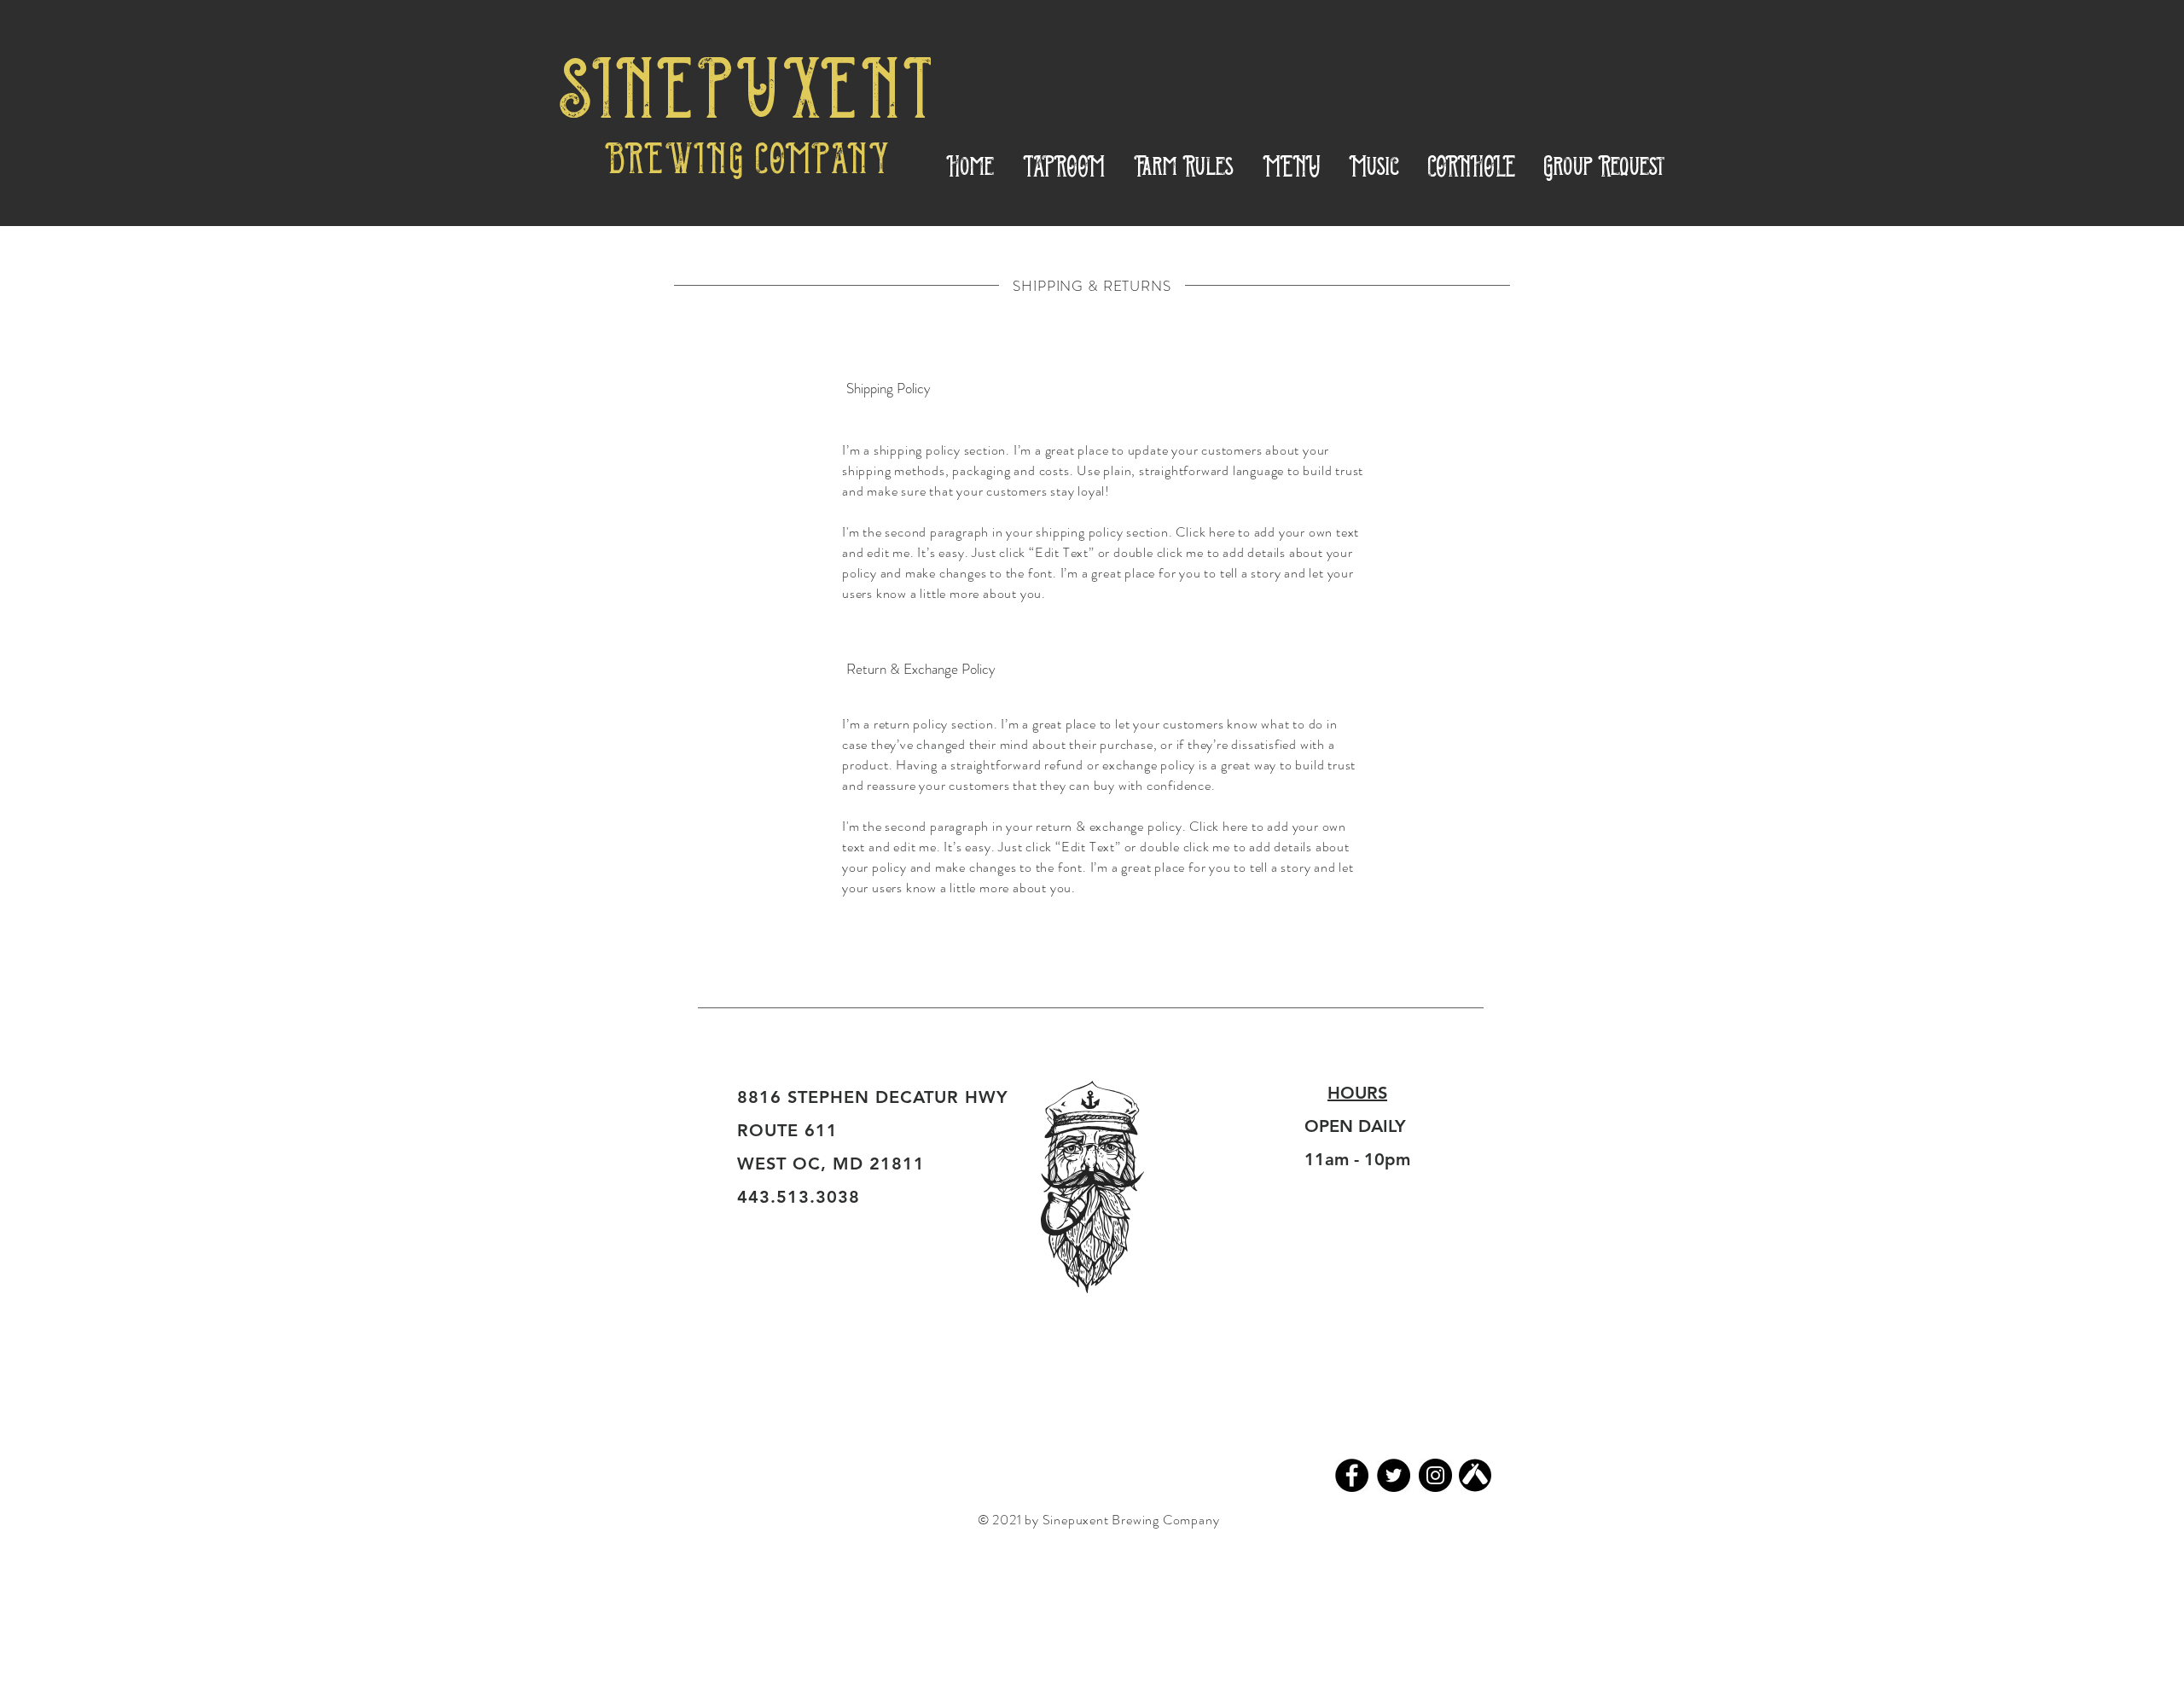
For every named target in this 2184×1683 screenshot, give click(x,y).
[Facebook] (1352, 1475)
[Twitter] (1394, 1475)
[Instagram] (1435, 1475)
